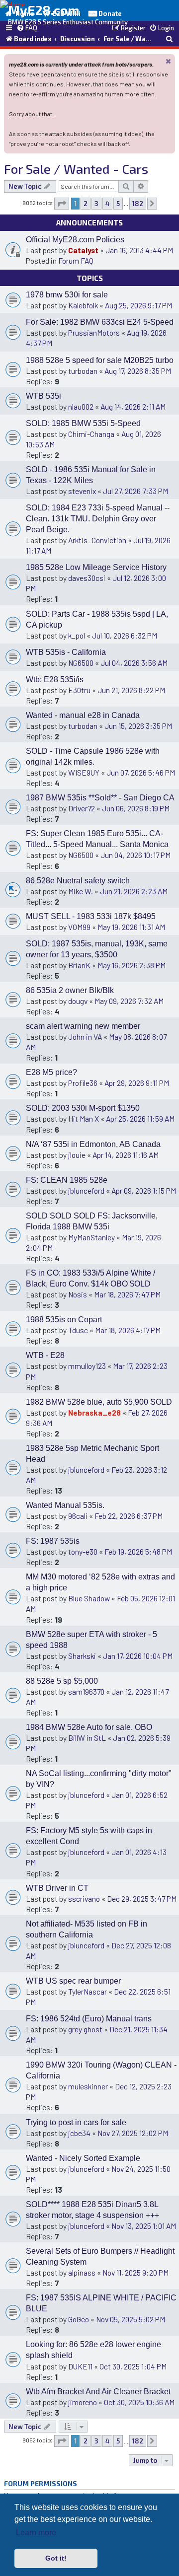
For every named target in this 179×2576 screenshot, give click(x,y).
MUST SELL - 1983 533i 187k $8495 (91, 916)
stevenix (82, 491)
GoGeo (79, 2319)
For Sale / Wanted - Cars (76, 169)
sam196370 (86, 1691)
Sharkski (82, 1656)
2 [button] (86, 204)
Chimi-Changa (91, 434)
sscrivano (84, 1898)
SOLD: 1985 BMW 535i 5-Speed (83, 423)
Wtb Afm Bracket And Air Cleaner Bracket (98, 2392)
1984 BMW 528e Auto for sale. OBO (89, 1727)
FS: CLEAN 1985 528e (67, 1180)
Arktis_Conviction (97, 540)
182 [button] (138, 204)
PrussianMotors (94, 332)
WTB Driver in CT (57, 1888)
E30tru (79, 690)
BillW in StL (87, 1738)
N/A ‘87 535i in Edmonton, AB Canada (93, 1144)
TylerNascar (88, 1991)
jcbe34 (79, 2133)
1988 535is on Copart (64, 1320)
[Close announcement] (169, 61)
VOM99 (79, 927)
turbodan (83, 371)
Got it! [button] (56, 2558)
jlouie (77, 1155)
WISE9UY (84, 772)
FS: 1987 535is (53, 1541)
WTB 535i (44, 396)
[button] (62, 204)
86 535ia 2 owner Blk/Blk (70, 990)
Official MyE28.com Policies (75, 240)
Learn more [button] (36, 2533)
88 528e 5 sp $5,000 (62, 1681)
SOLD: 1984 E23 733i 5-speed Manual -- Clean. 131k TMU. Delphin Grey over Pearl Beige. (98, 519)
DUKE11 (80, 2366)
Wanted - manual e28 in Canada (83, 715)
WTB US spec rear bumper (73, 1981)
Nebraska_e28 (94, 1412)
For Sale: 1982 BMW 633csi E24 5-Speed (100, 322)
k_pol (77, 635)
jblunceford (86, 1190)
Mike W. (81, 891)
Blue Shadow (89, 1598)
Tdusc (78, 1330)
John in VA (85, 1037)
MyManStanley (91, 1237)
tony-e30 (83, 1551)
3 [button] (96, 204)
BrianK (79, 965)
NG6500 (81, 663)
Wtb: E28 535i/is (55, 680)
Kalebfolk (83, 305)
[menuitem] (27, 28)
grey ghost (85, 2029)
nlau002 (81, 406)
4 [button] (107, 204)
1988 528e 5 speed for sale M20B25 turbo (100, 360)
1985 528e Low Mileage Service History (96, 567)
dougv (78, 1001)
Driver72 (82, 808)
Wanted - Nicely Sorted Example (83, 2158)
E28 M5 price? (51, 1072)
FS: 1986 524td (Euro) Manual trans (89, 2019)
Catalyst (83, 250)
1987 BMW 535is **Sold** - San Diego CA (100, 798)
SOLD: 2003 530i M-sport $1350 (83, 1108)
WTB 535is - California (66, 652)
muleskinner (88, 2086)
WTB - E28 (45, 1355)
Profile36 (83, 1083)
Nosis (78, 1294)
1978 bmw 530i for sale (67, 295)
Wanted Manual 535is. (65, 1505)
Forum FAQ (76, 260)
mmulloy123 (87, 1366)
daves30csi (87, 578)
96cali (78, 1516)
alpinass (82, 2272)
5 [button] (118, 204)
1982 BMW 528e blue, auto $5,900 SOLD (99, 1402)
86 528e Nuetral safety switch (78, 881)
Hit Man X (84, 1118)
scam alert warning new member (83, 1026)
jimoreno (83, 2402)
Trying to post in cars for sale (76, 2122)
